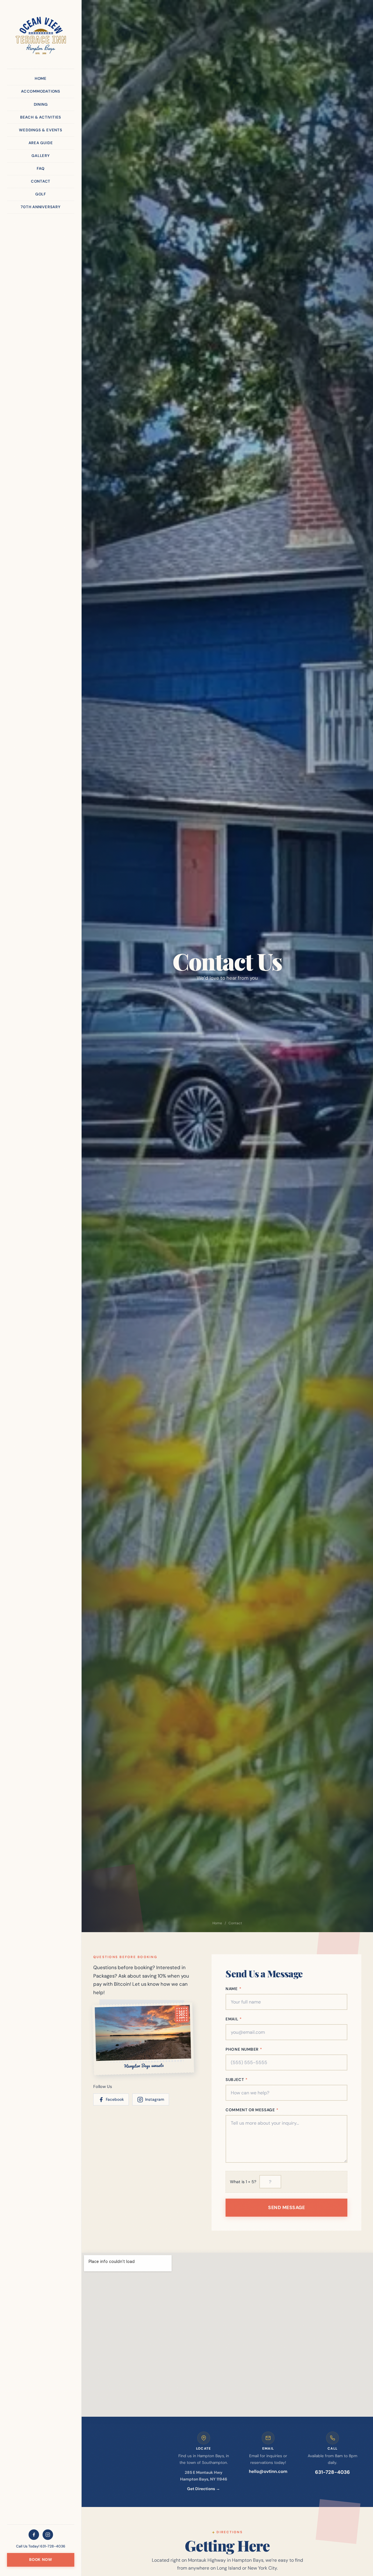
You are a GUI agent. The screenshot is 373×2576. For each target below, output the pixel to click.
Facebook (115, 2099)
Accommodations (41, 91)
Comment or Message (252, 2110)
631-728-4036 (332, 2472)
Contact (41, 181)
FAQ (41, 168)
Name (233, 1989)
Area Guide (41, 143)
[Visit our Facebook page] (34, 2535)
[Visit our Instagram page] (48, 2535)
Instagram (155, 2099)
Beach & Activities (41, 117)
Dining (41, 104)
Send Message (286, 2207)
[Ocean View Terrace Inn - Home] (41, 36)
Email (234, 2019)
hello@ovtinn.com (268, 2471)
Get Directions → (204, 2489)
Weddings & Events (41, 130)
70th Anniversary (41, 207)
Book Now (41, 2560)
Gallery (41, 156)
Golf (41, 194)
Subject (237, 2080)
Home (41, 78)
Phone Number (244, 2049)
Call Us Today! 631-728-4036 (41, 2546)
